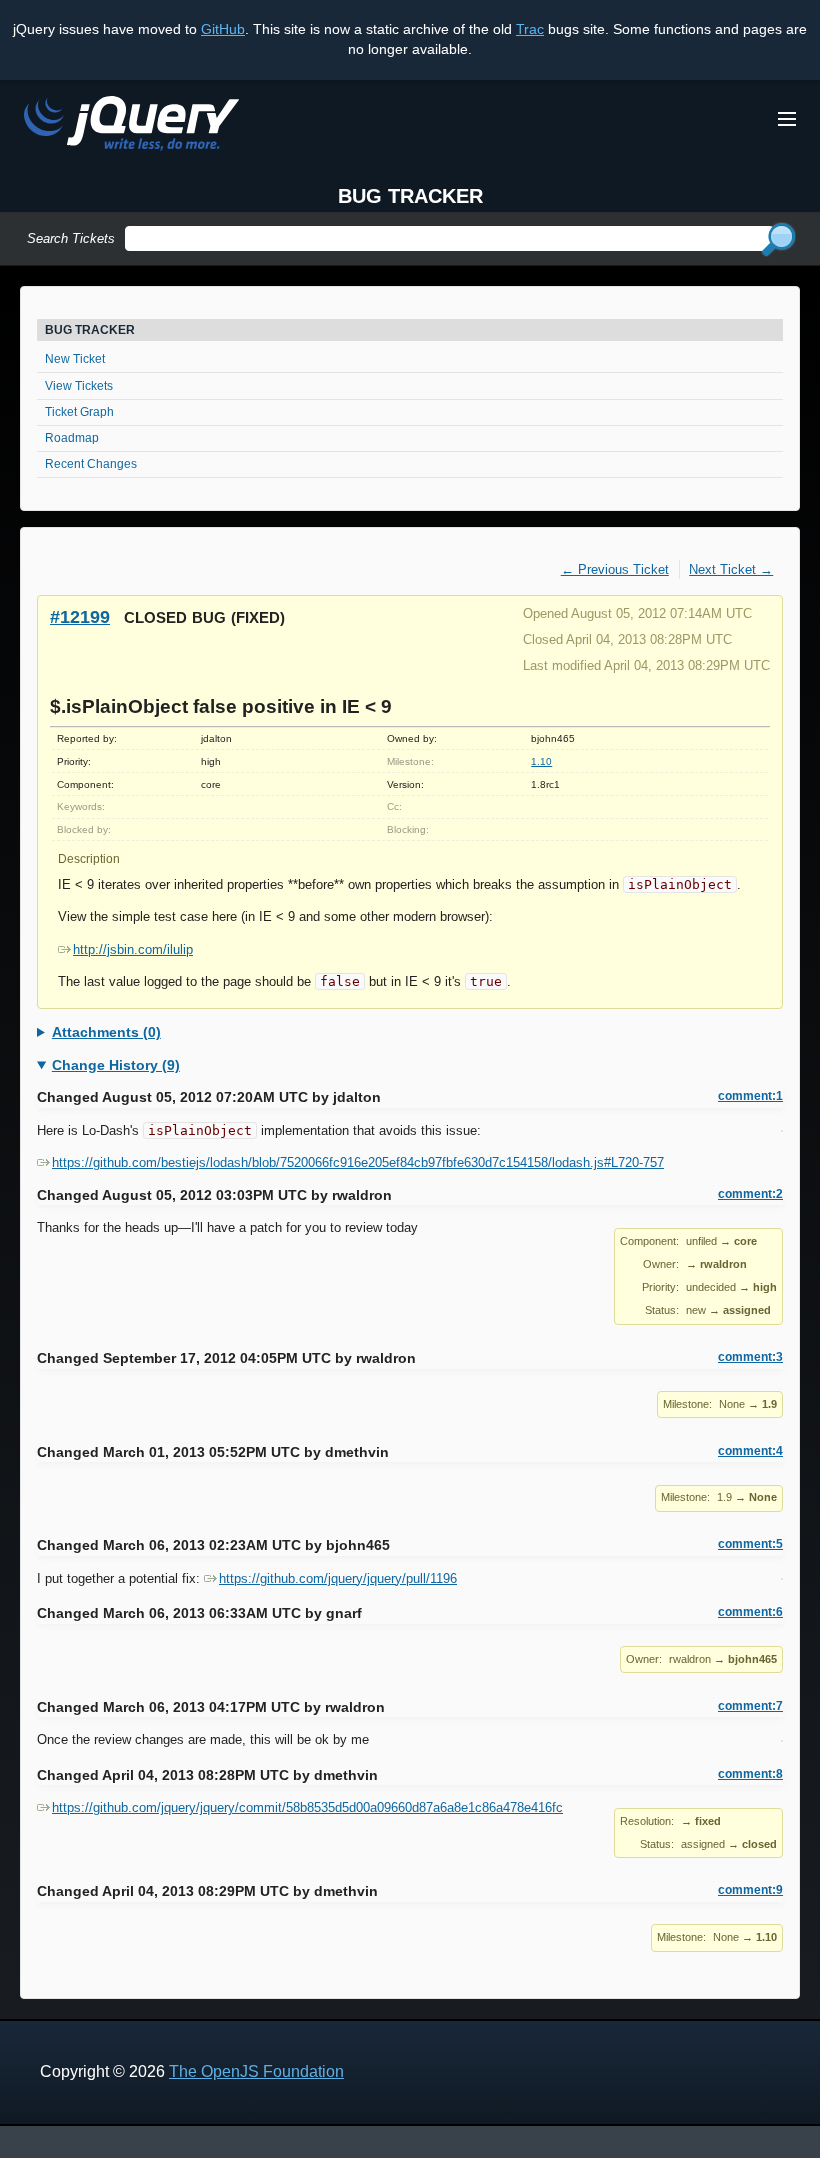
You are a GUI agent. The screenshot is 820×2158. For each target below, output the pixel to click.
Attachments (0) (106, 1032)
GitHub (223, 29)
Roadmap (72, 438)
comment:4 (750, 1451)
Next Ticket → (731, 569)
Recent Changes (91, 464)
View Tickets (79, 386)
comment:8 (750, 1774)
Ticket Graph (79, 412)
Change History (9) (116, 1065)
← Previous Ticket (615, 569)
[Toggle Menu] (787, 119)
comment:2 (750, 1194)
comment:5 (750, 1544)
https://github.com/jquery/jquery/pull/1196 (338, 1578)
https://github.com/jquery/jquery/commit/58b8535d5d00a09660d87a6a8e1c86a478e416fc (307, 1807)
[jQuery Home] (131, 126)
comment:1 (750, 1096)
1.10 (541, 761)
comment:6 (750, 1612)
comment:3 (750, 1357)
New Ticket (75, 359)
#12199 (80, 616)
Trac (530, 29)
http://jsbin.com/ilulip (133, 949)
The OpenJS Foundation (256, 2071)
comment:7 (750, 1706)
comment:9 (750, 1890)
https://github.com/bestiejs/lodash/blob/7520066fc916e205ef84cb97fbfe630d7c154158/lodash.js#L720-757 (358, 1162)
